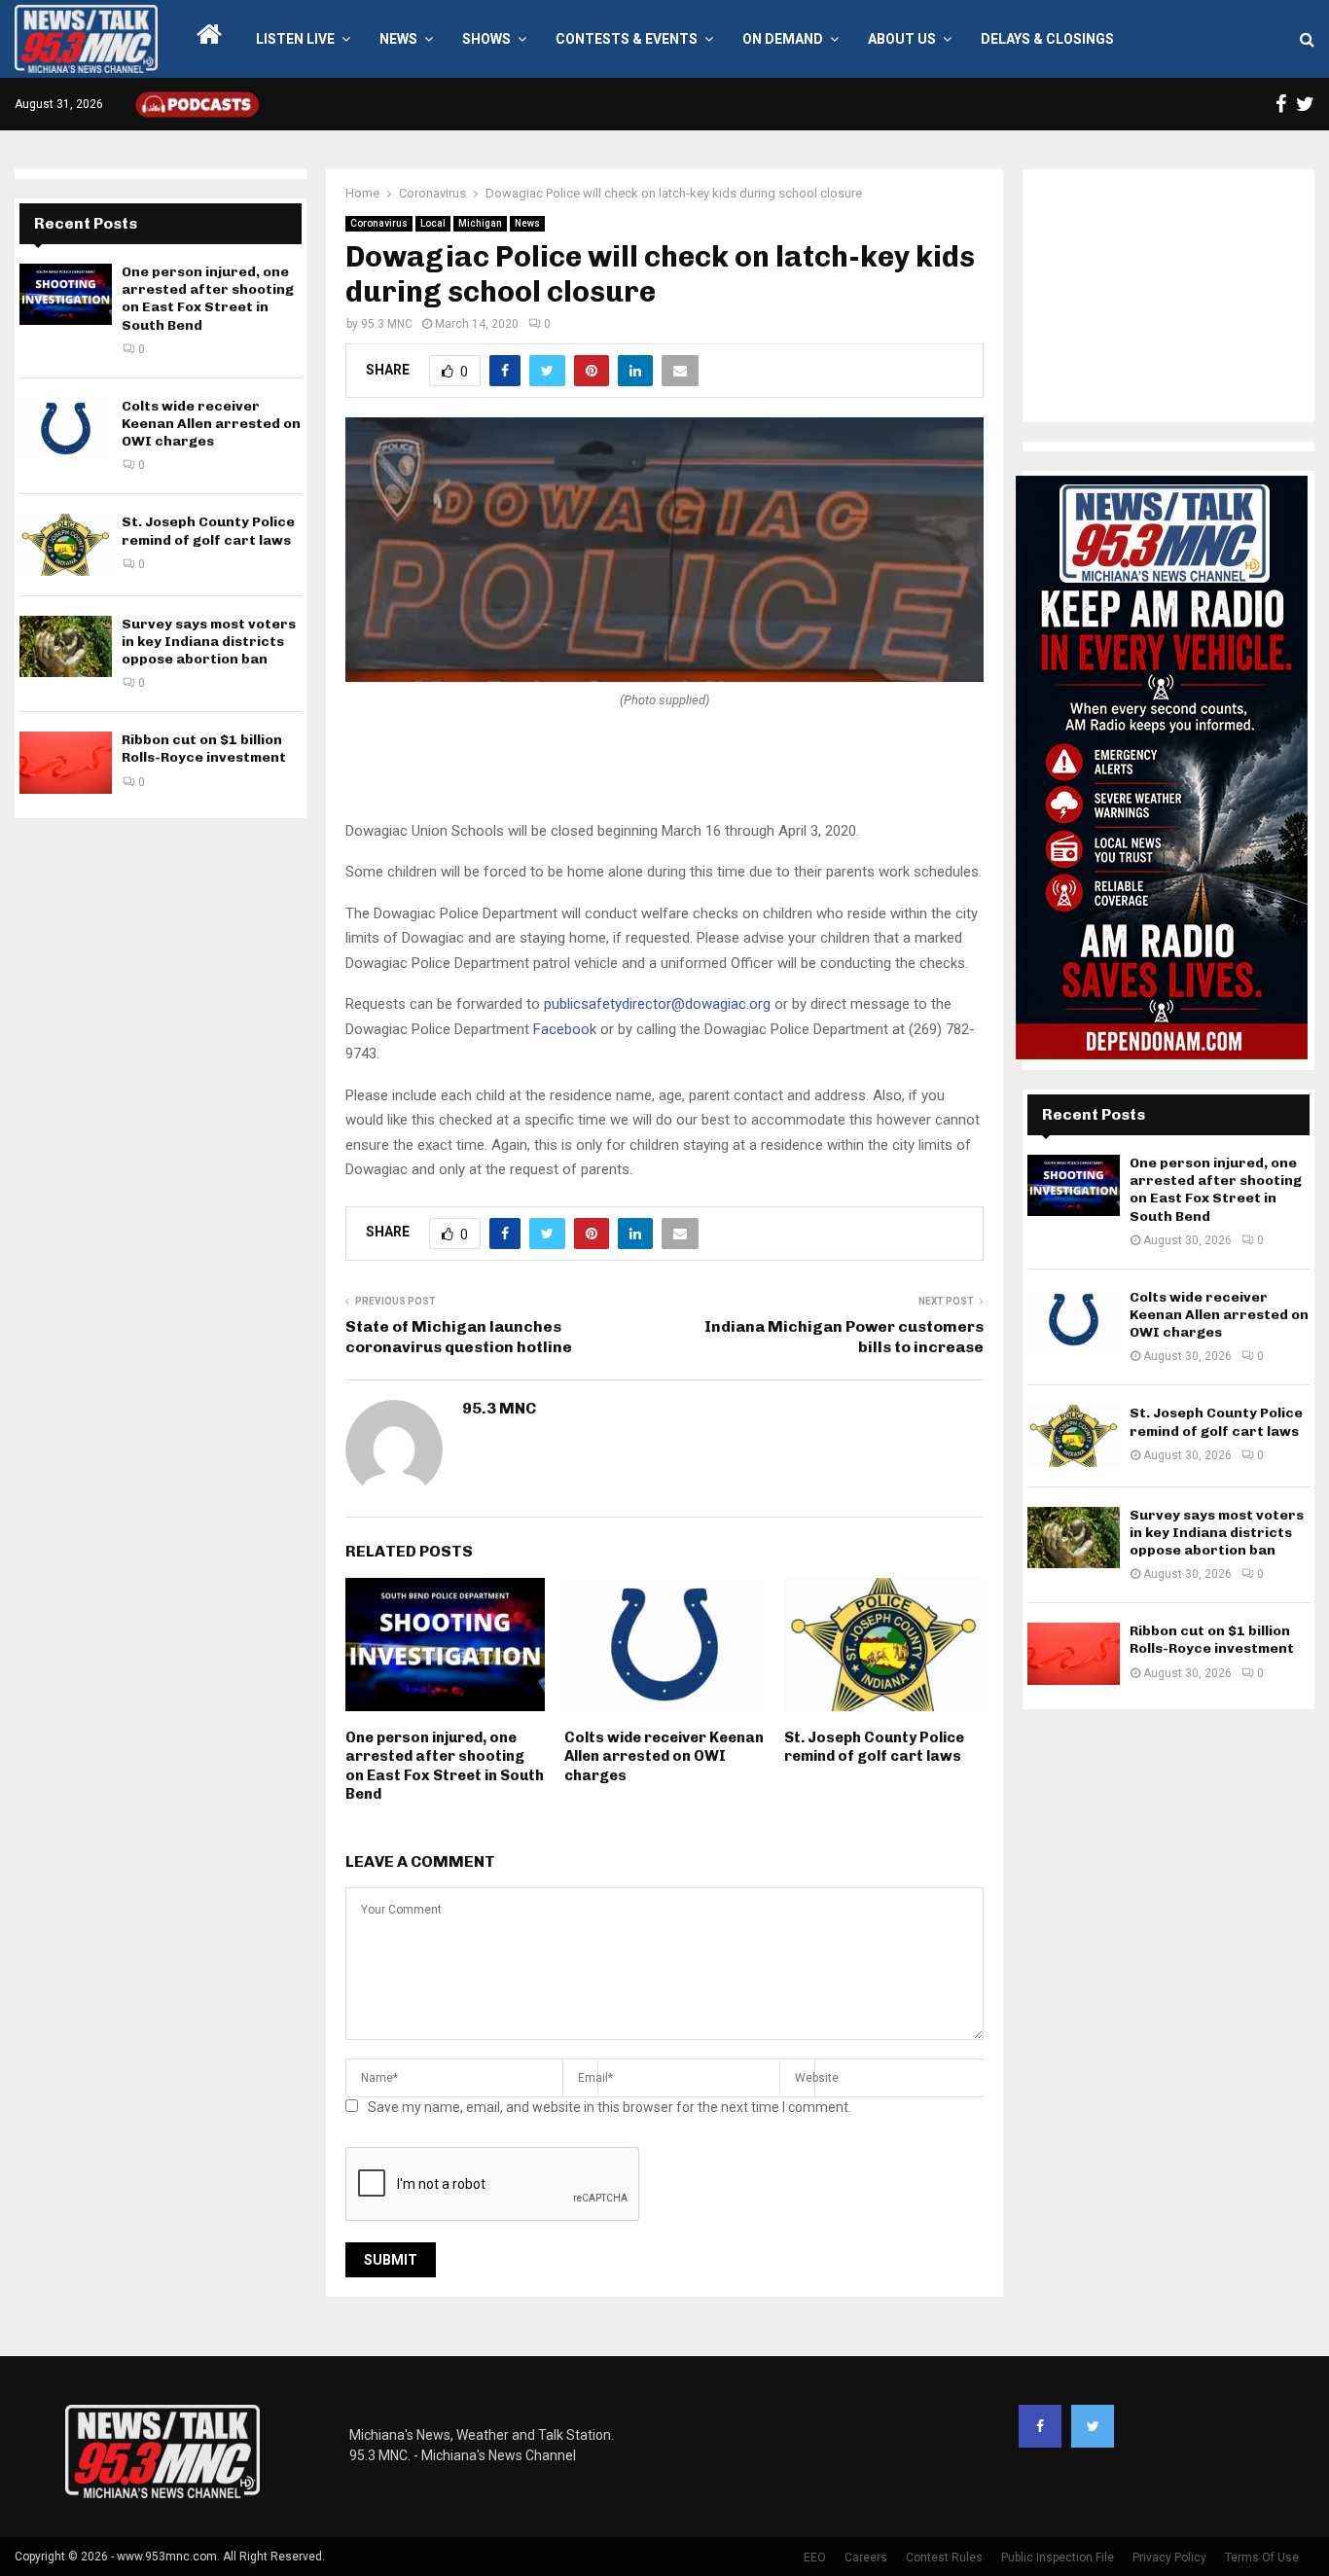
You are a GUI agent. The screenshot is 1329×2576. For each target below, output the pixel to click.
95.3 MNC (387, 324)
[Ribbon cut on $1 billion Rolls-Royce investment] (66, 762)
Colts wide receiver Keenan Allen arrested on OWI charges (664, 1756)
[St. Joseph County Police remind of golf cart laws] (66, 544)
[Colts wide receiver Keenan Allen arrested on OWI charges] (66, 429)
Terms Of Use (1262, 2558)
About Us (902, 39)
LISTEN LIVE (295, 39)
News (398, 39)
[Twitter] (1093, 2426)
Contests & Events (627, 39)
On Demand (783, 39)
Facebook (565, 1029)
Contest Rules (944, 2558)
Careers (866, 2558)
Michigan (480, 223)
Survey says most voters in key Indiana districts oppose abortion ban (209, 642)
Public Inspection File (1058, 2558)
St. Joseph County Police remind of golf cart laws (874, 1747)
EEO (815, 2558)
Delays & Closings (1047, 39)
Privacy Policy (1169, 2558)
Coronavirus (379, 223)
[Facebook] (1040, 2426)
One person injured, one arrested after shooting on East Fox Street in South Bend (445, 1766)
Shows (486, 39)
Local (433, 223)
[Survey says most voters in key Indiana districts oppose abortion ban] (66, 646)
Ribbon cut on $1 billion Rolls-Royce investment (204, 749)
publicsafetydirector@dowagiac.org (657, 1004)
